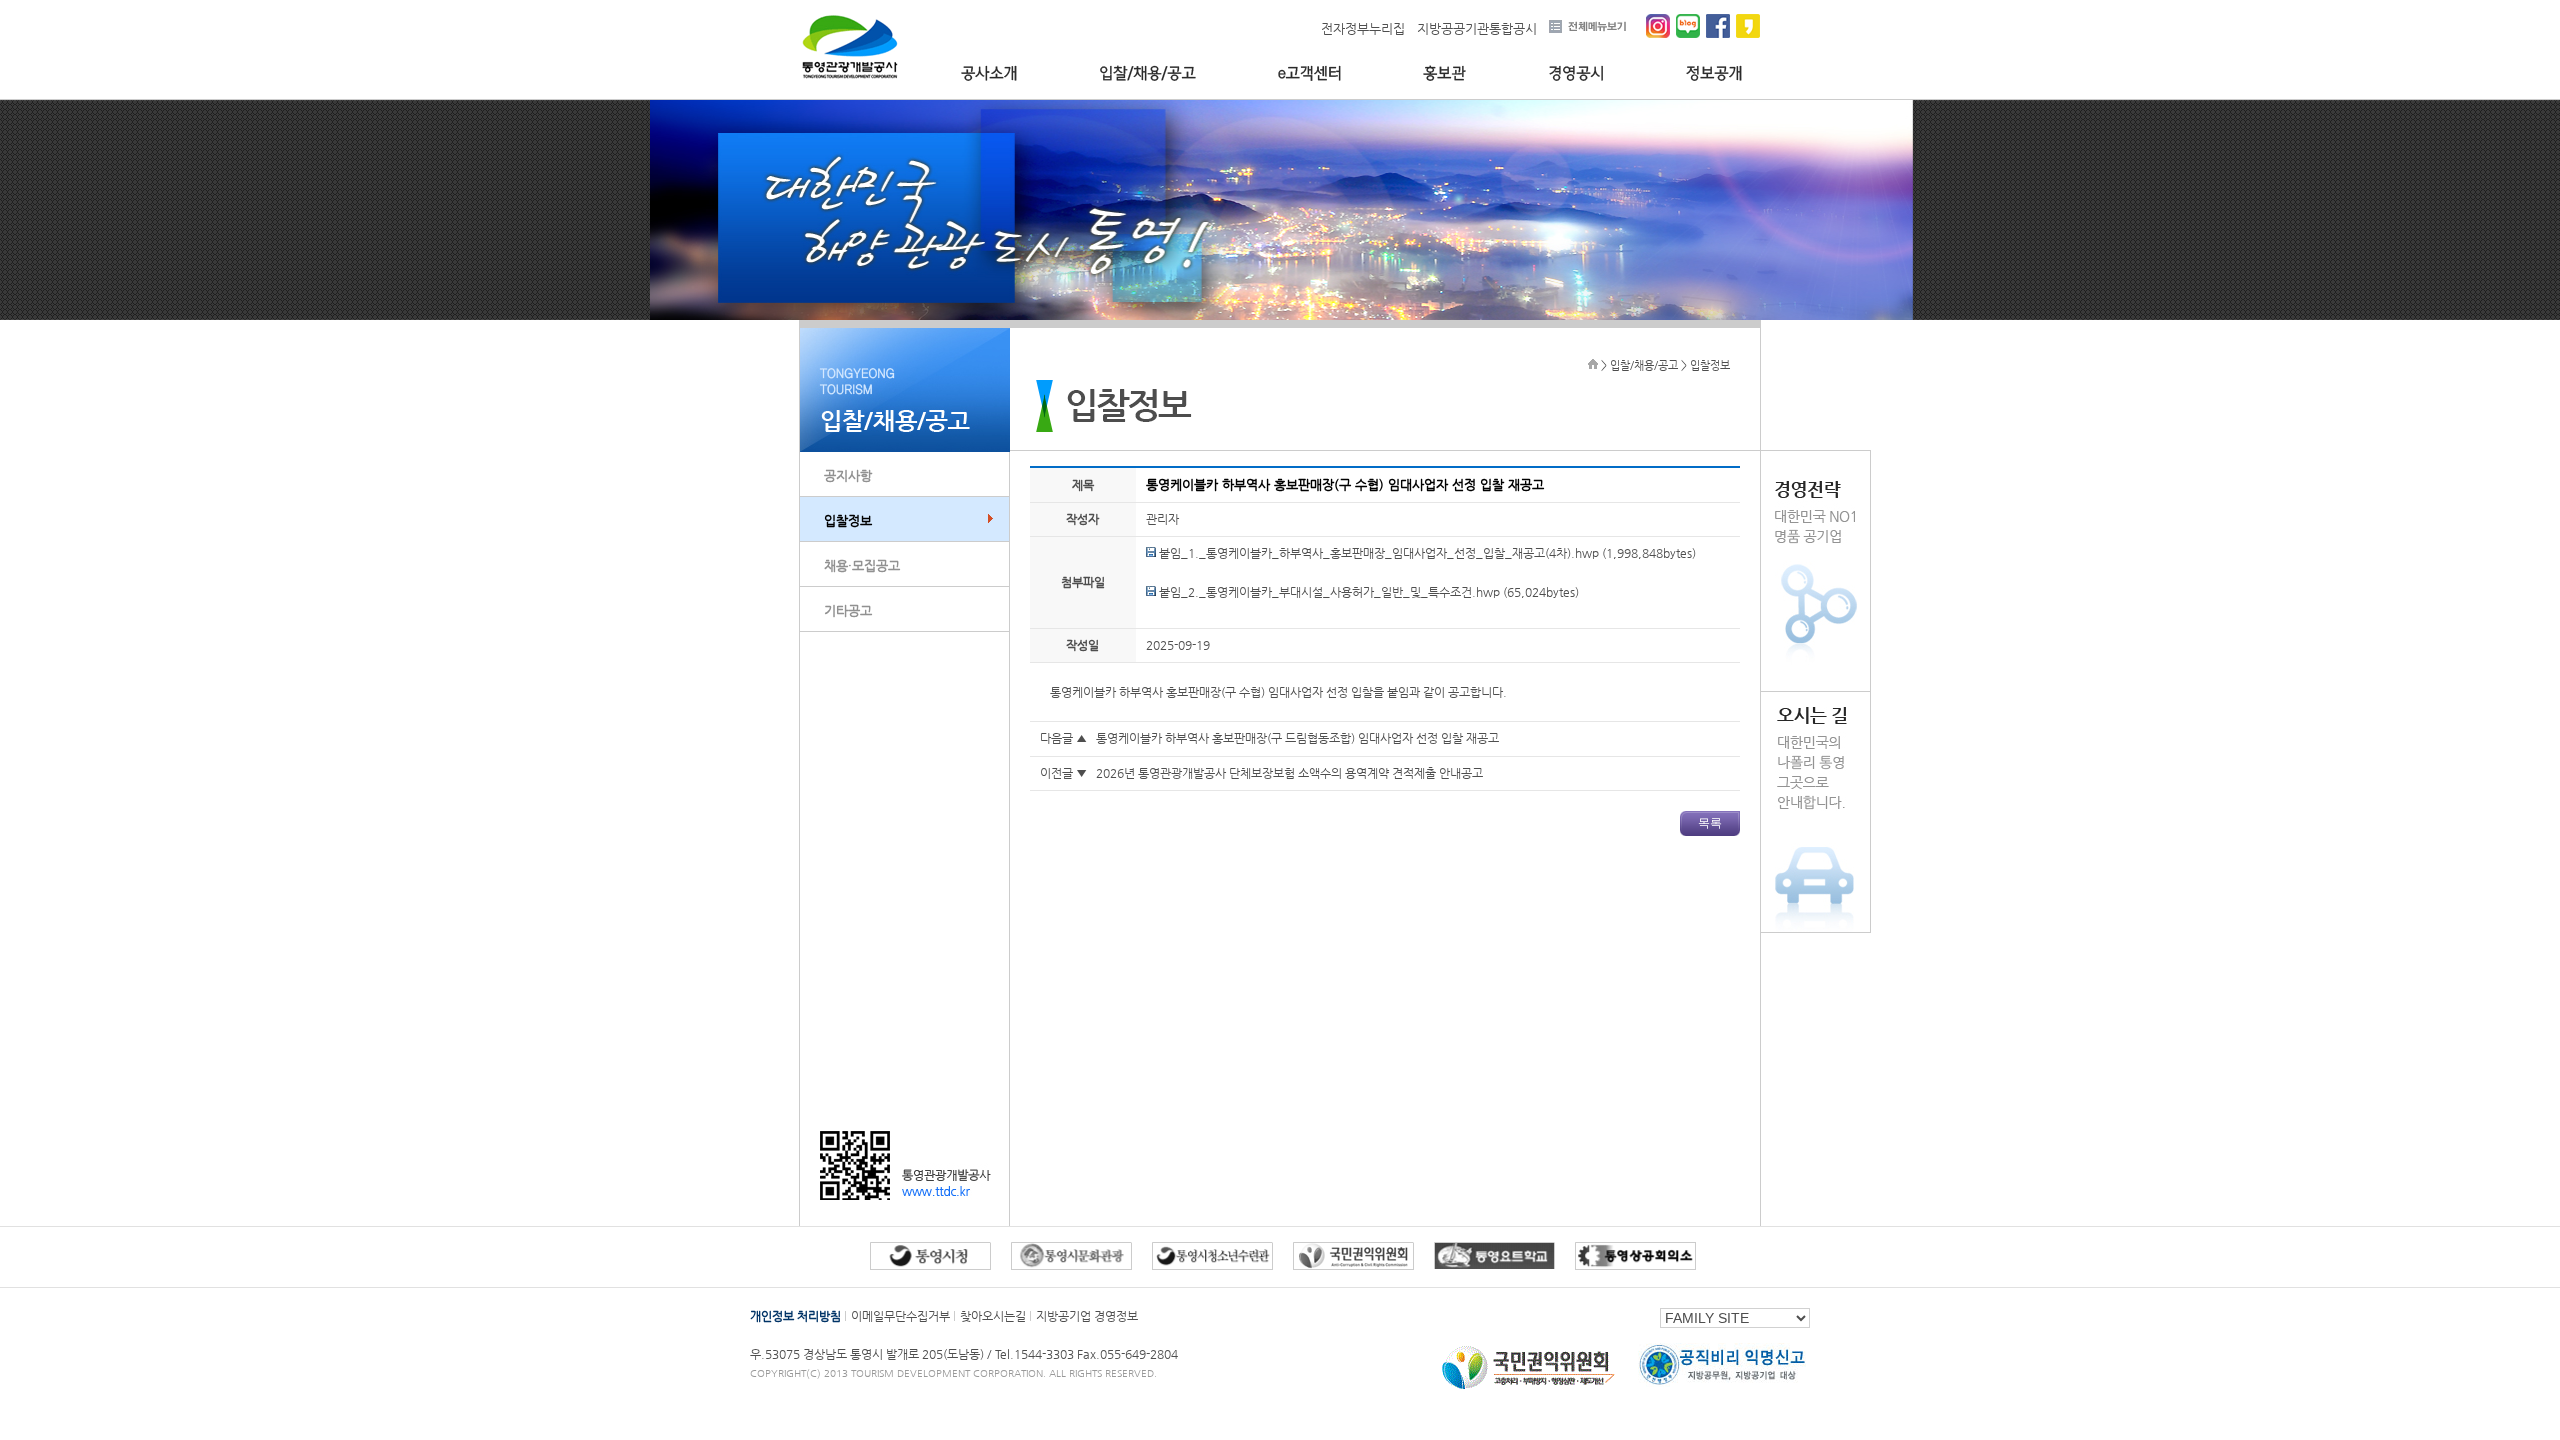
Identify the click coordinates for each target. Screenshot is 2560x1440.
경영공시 (1576, 73)
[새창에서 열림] (930, 1265)
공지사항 (848, 475)
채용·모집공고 (862, 565)
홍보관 (1444, 73)
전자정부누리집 (1363, 28)
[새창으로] (1529, 1389)
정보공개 (1714, 73)
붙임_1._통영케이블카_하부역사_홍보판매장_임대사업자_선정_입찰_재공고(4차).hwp (1377, 553)
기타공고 (848, 610)
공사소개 (989, 73)
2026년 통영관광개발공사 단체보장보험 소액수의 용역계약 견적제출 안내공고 (1289, 773)
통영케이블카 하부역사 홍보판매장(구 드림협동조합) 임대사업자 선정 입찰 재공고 (1297, 738)
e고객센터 (1309, 73)
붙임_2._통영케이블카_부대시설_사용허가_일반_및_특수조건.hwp (1328, 592)
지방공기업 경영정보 (1087, 1316)
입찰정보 (848, 520)
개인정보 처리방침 (795, 1316)
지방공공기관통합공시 (1477, 28)
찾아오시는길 (993, 1316)
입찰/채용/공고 (1147, 73)
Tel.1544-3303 (1036, 1354)
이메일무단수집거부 (900, 1316)
